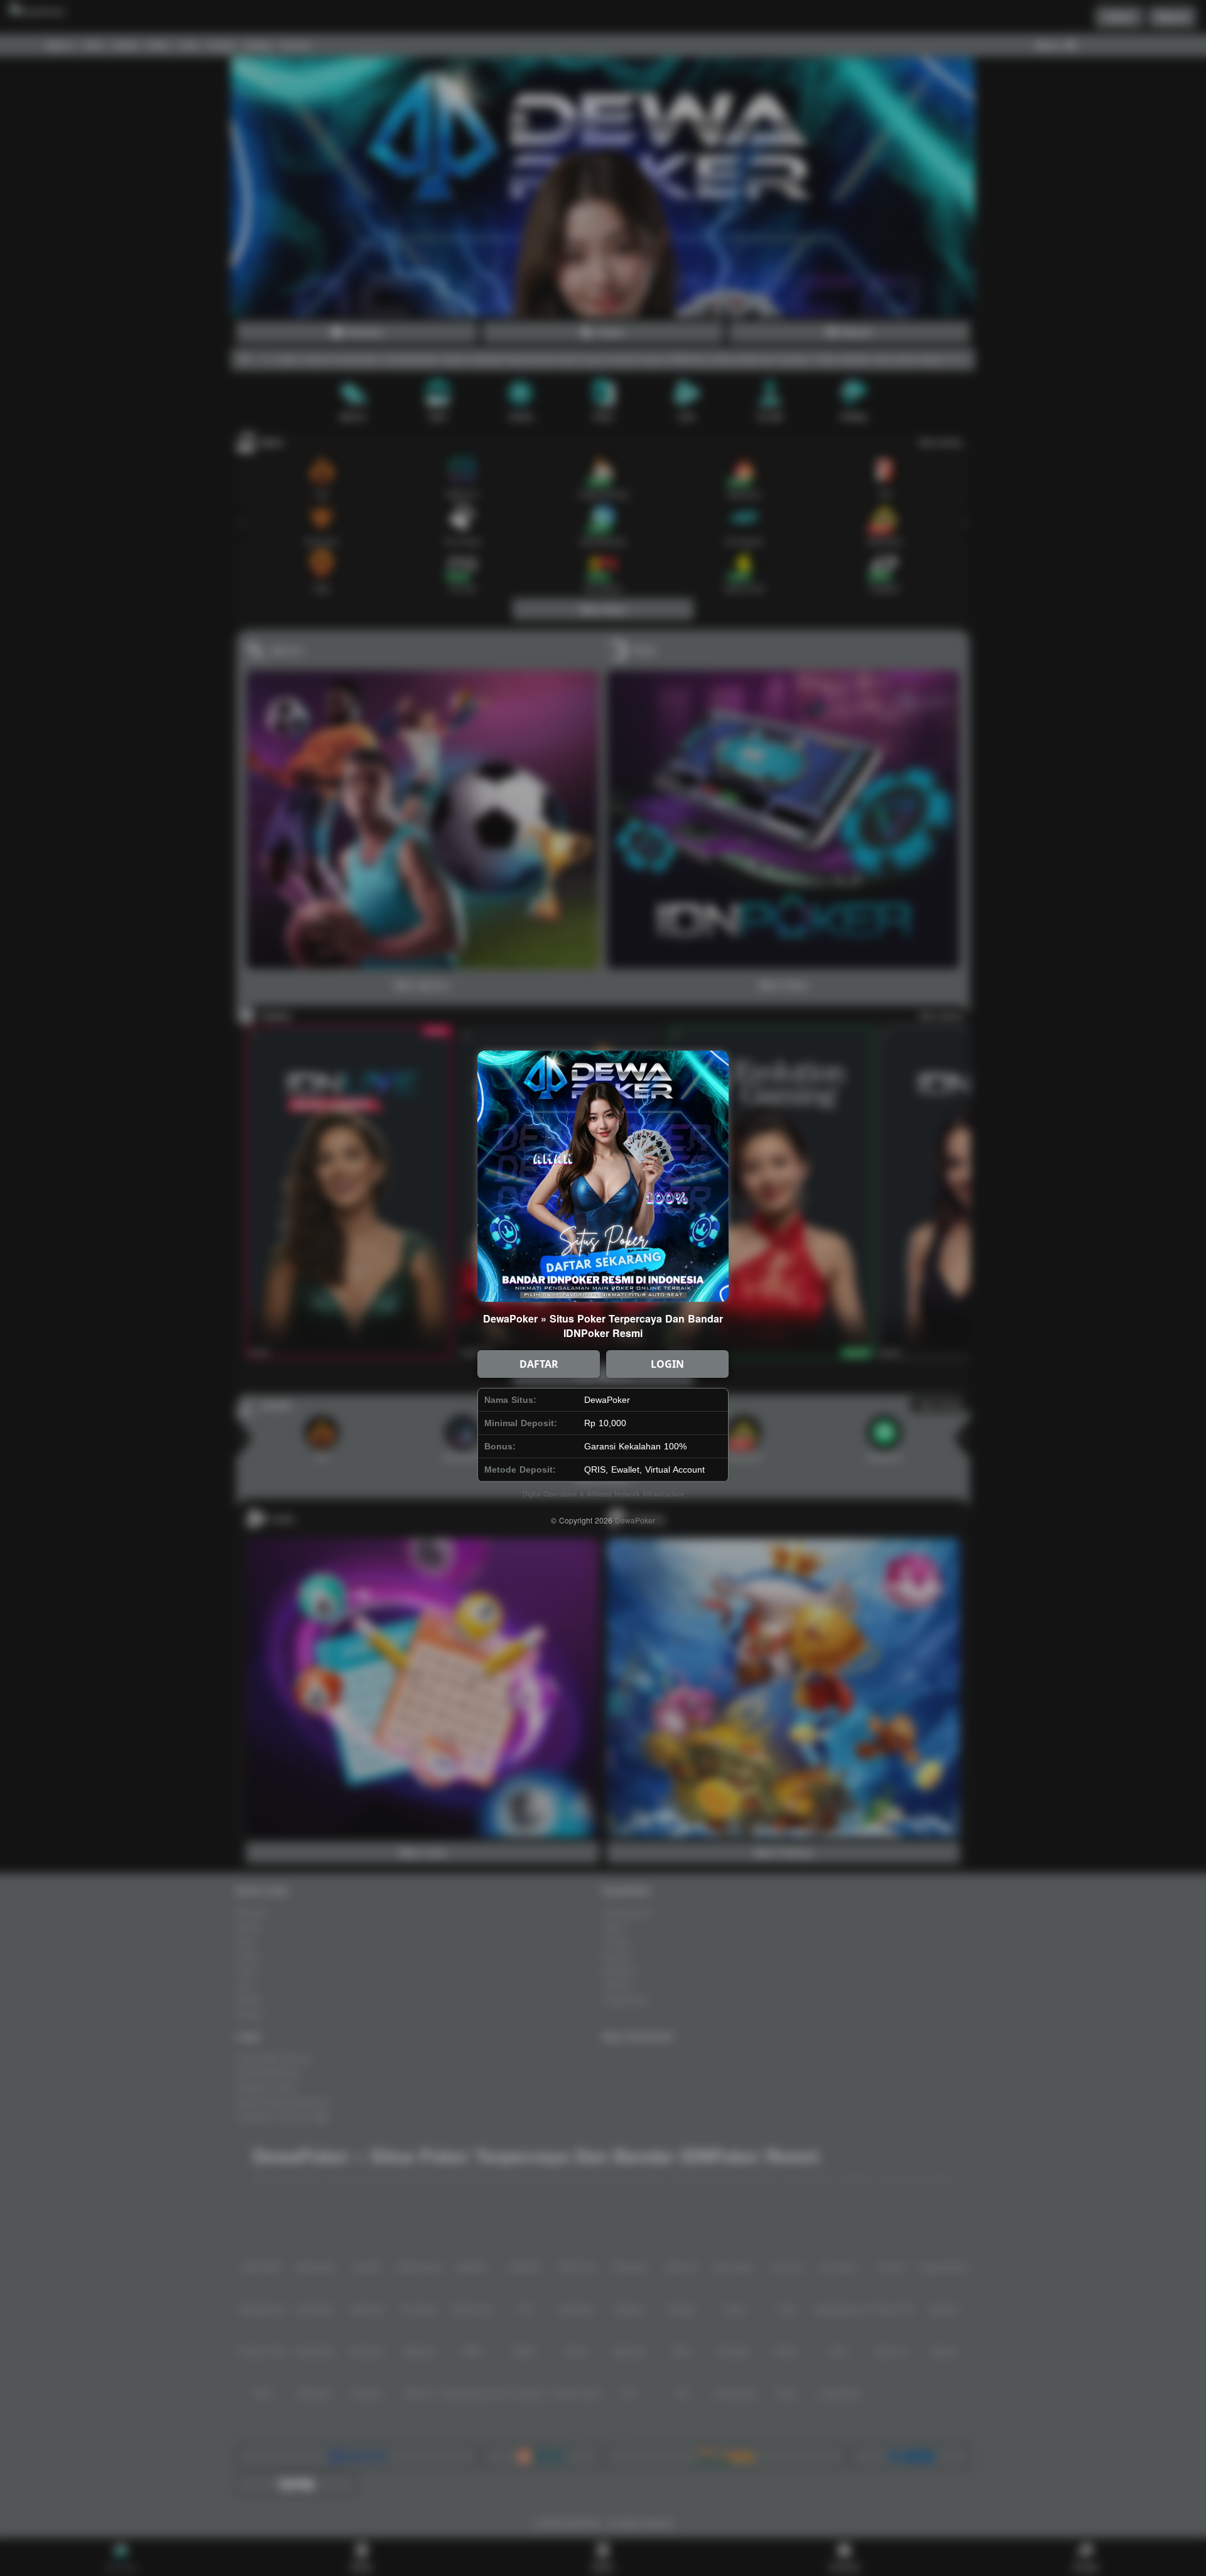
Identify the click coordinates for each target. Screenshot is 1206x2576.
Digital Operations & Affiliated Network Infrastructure (603, 1493)
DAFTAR (539, 1364)
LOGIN (667, 1364)
